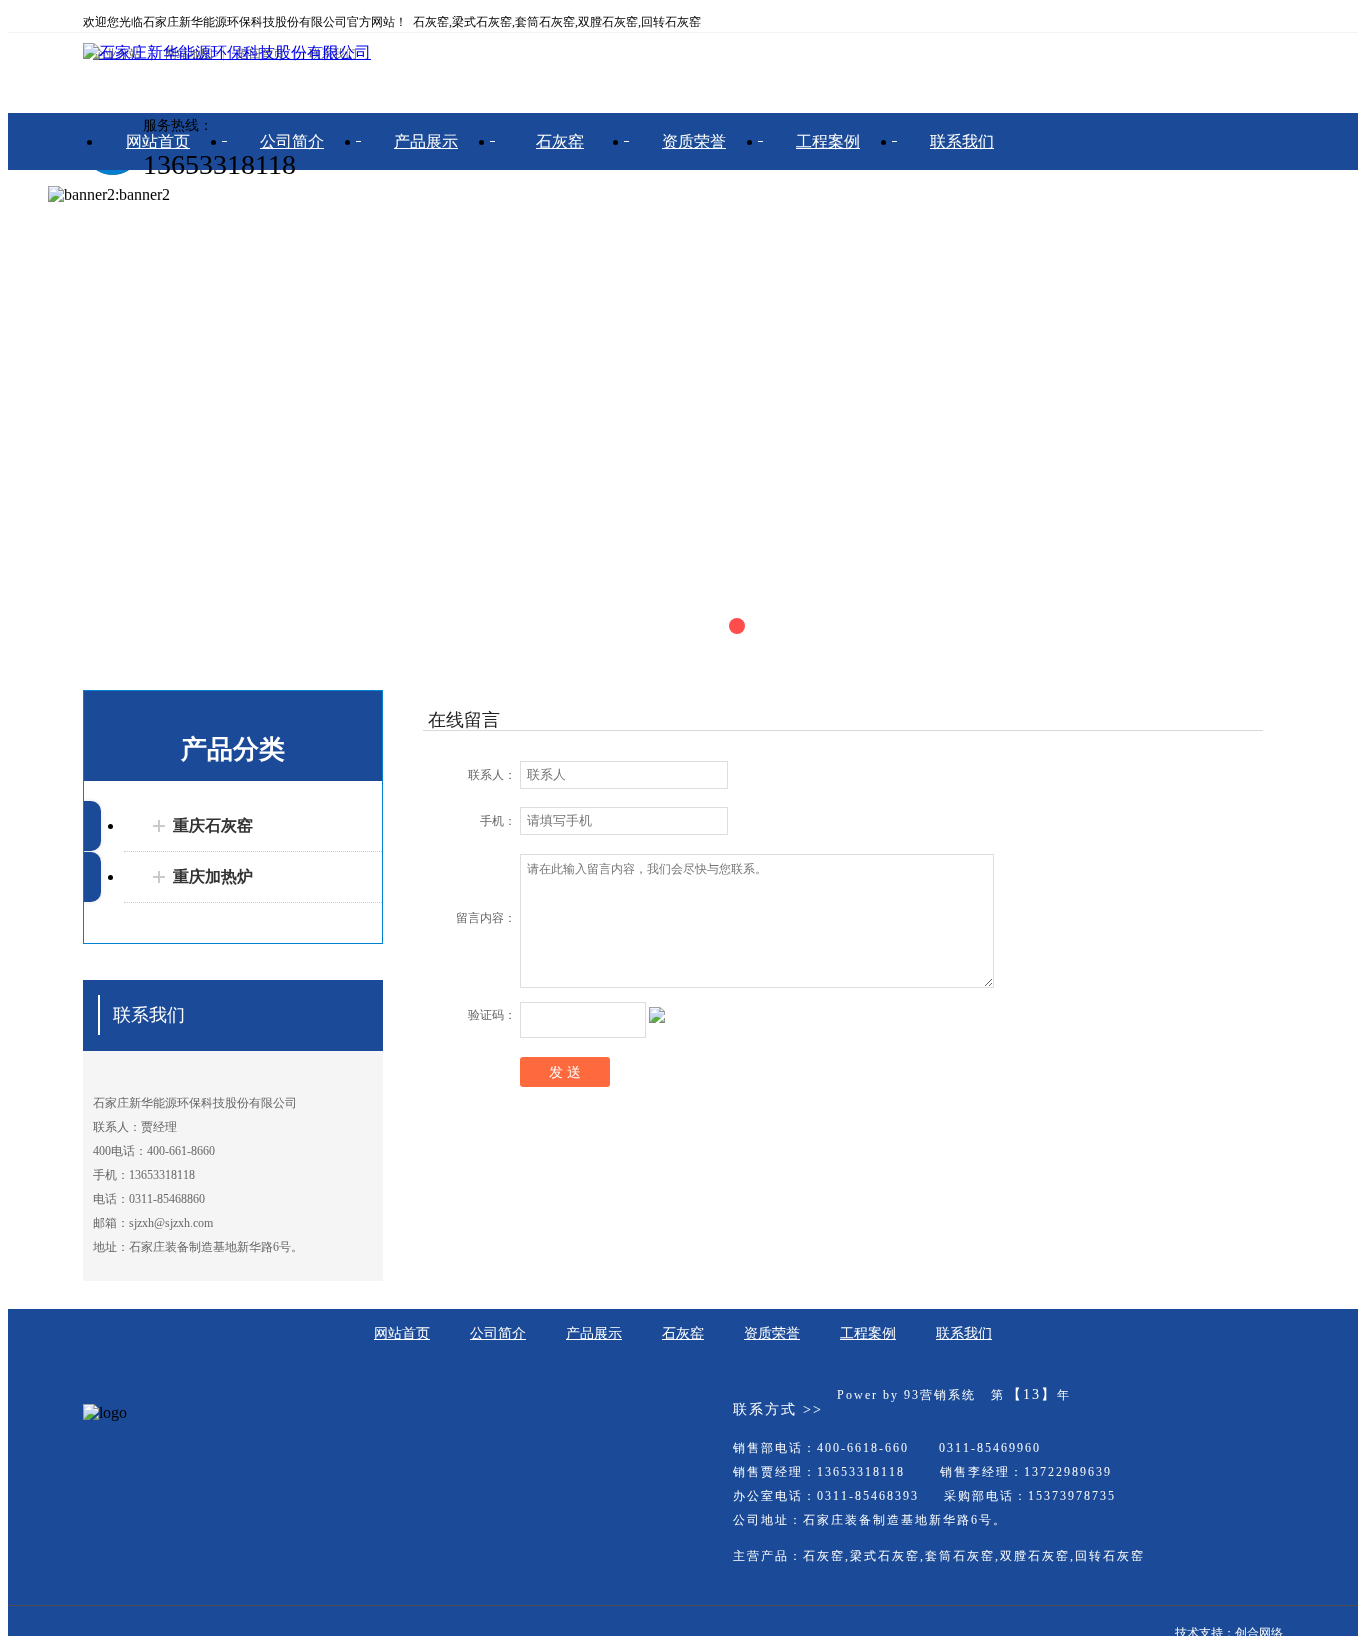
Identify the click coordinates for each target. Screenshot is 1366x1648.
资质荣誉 (694, 141)
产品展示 (426, 141)
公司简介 (292, 141)
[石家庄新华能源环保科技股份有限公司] (227, 52)
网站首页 (158, 141)
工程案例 (828, 141)
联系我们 (962, 141)
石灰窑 (560, 141)
